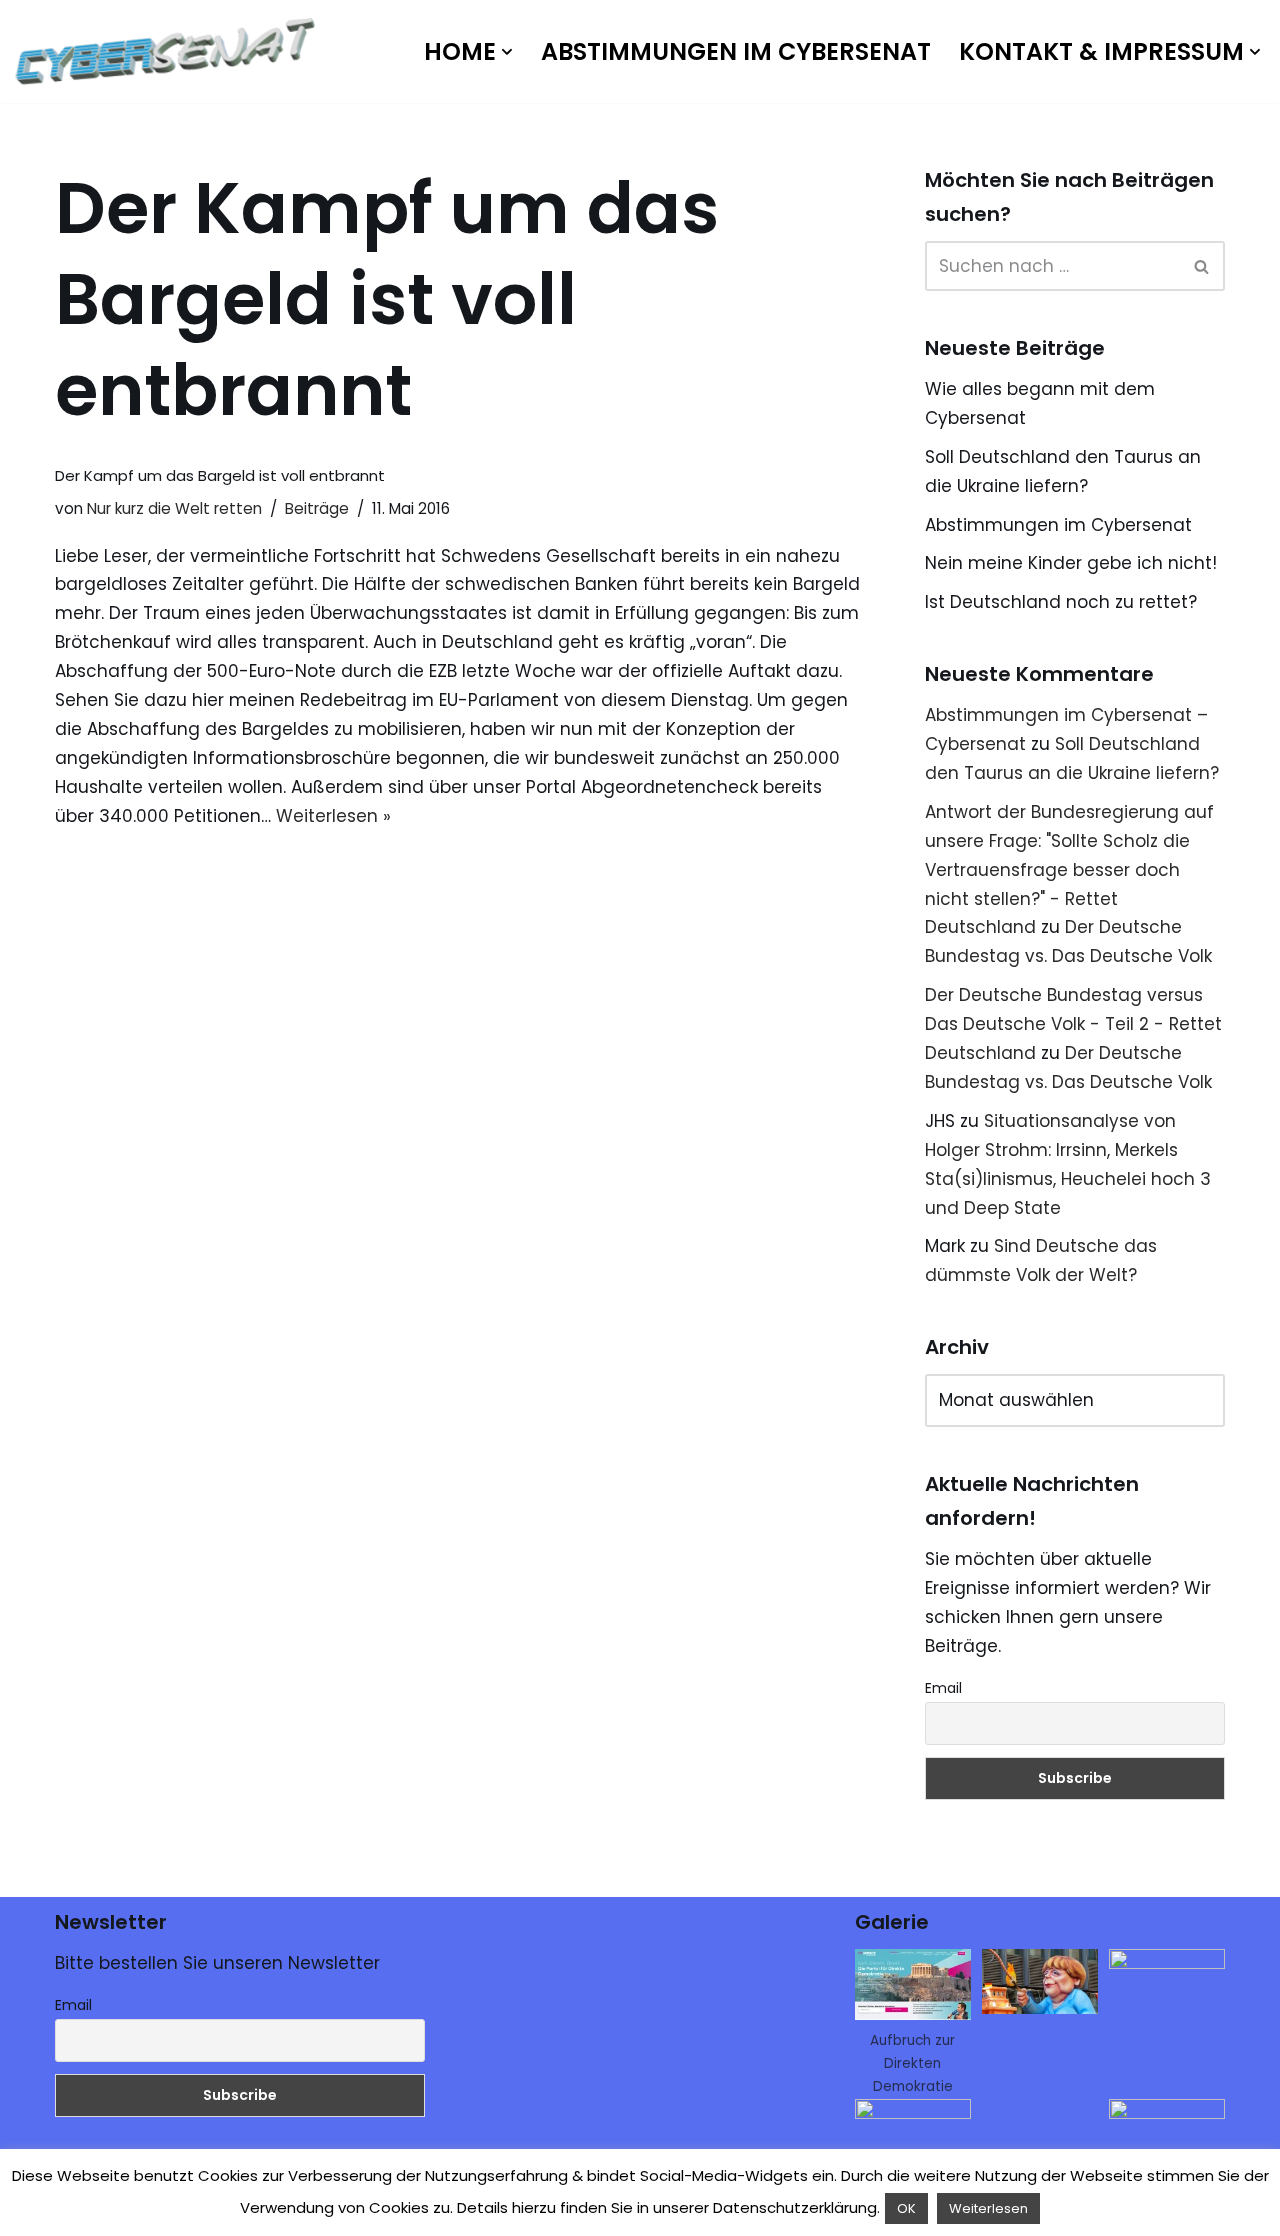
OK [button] (906, 2208)
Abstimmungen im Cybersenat (736, 51)
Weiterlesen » (333, 816)
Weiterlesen (988, 2208)
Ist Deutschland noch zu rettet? (1061, 602)
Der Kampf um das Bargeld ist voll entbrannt (220, 475)
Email (943, 1688)
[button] (507, 52)
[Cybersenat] (170, 51)
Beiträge (317, 508)
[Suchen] (1202, 266)
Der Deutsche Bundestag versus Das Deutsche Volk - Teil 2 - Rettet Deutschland (1073, 1024)
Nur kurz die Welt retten (174, 508)
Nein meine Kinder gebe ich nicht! (1071, 563)
